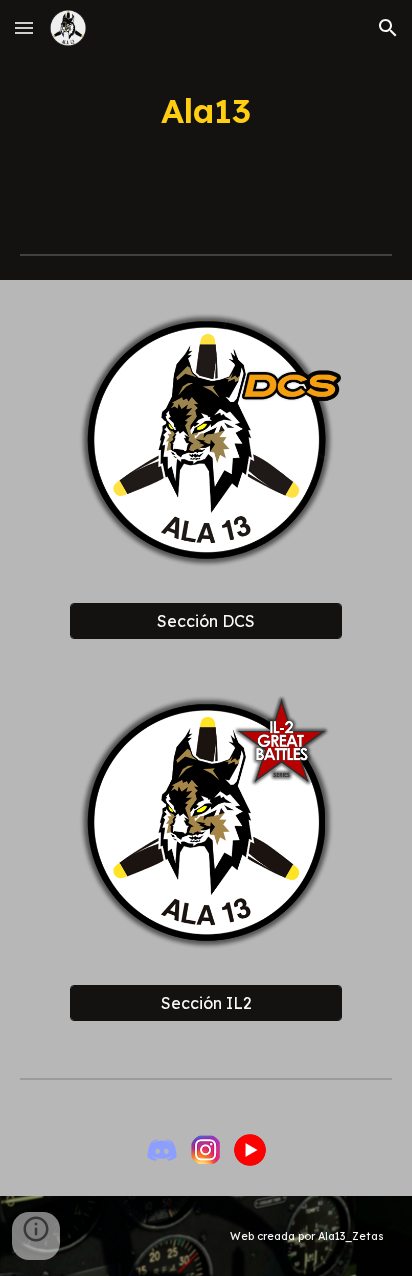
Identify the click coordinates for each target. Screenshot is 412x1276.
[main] (206, 111)
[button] (24, 27)
